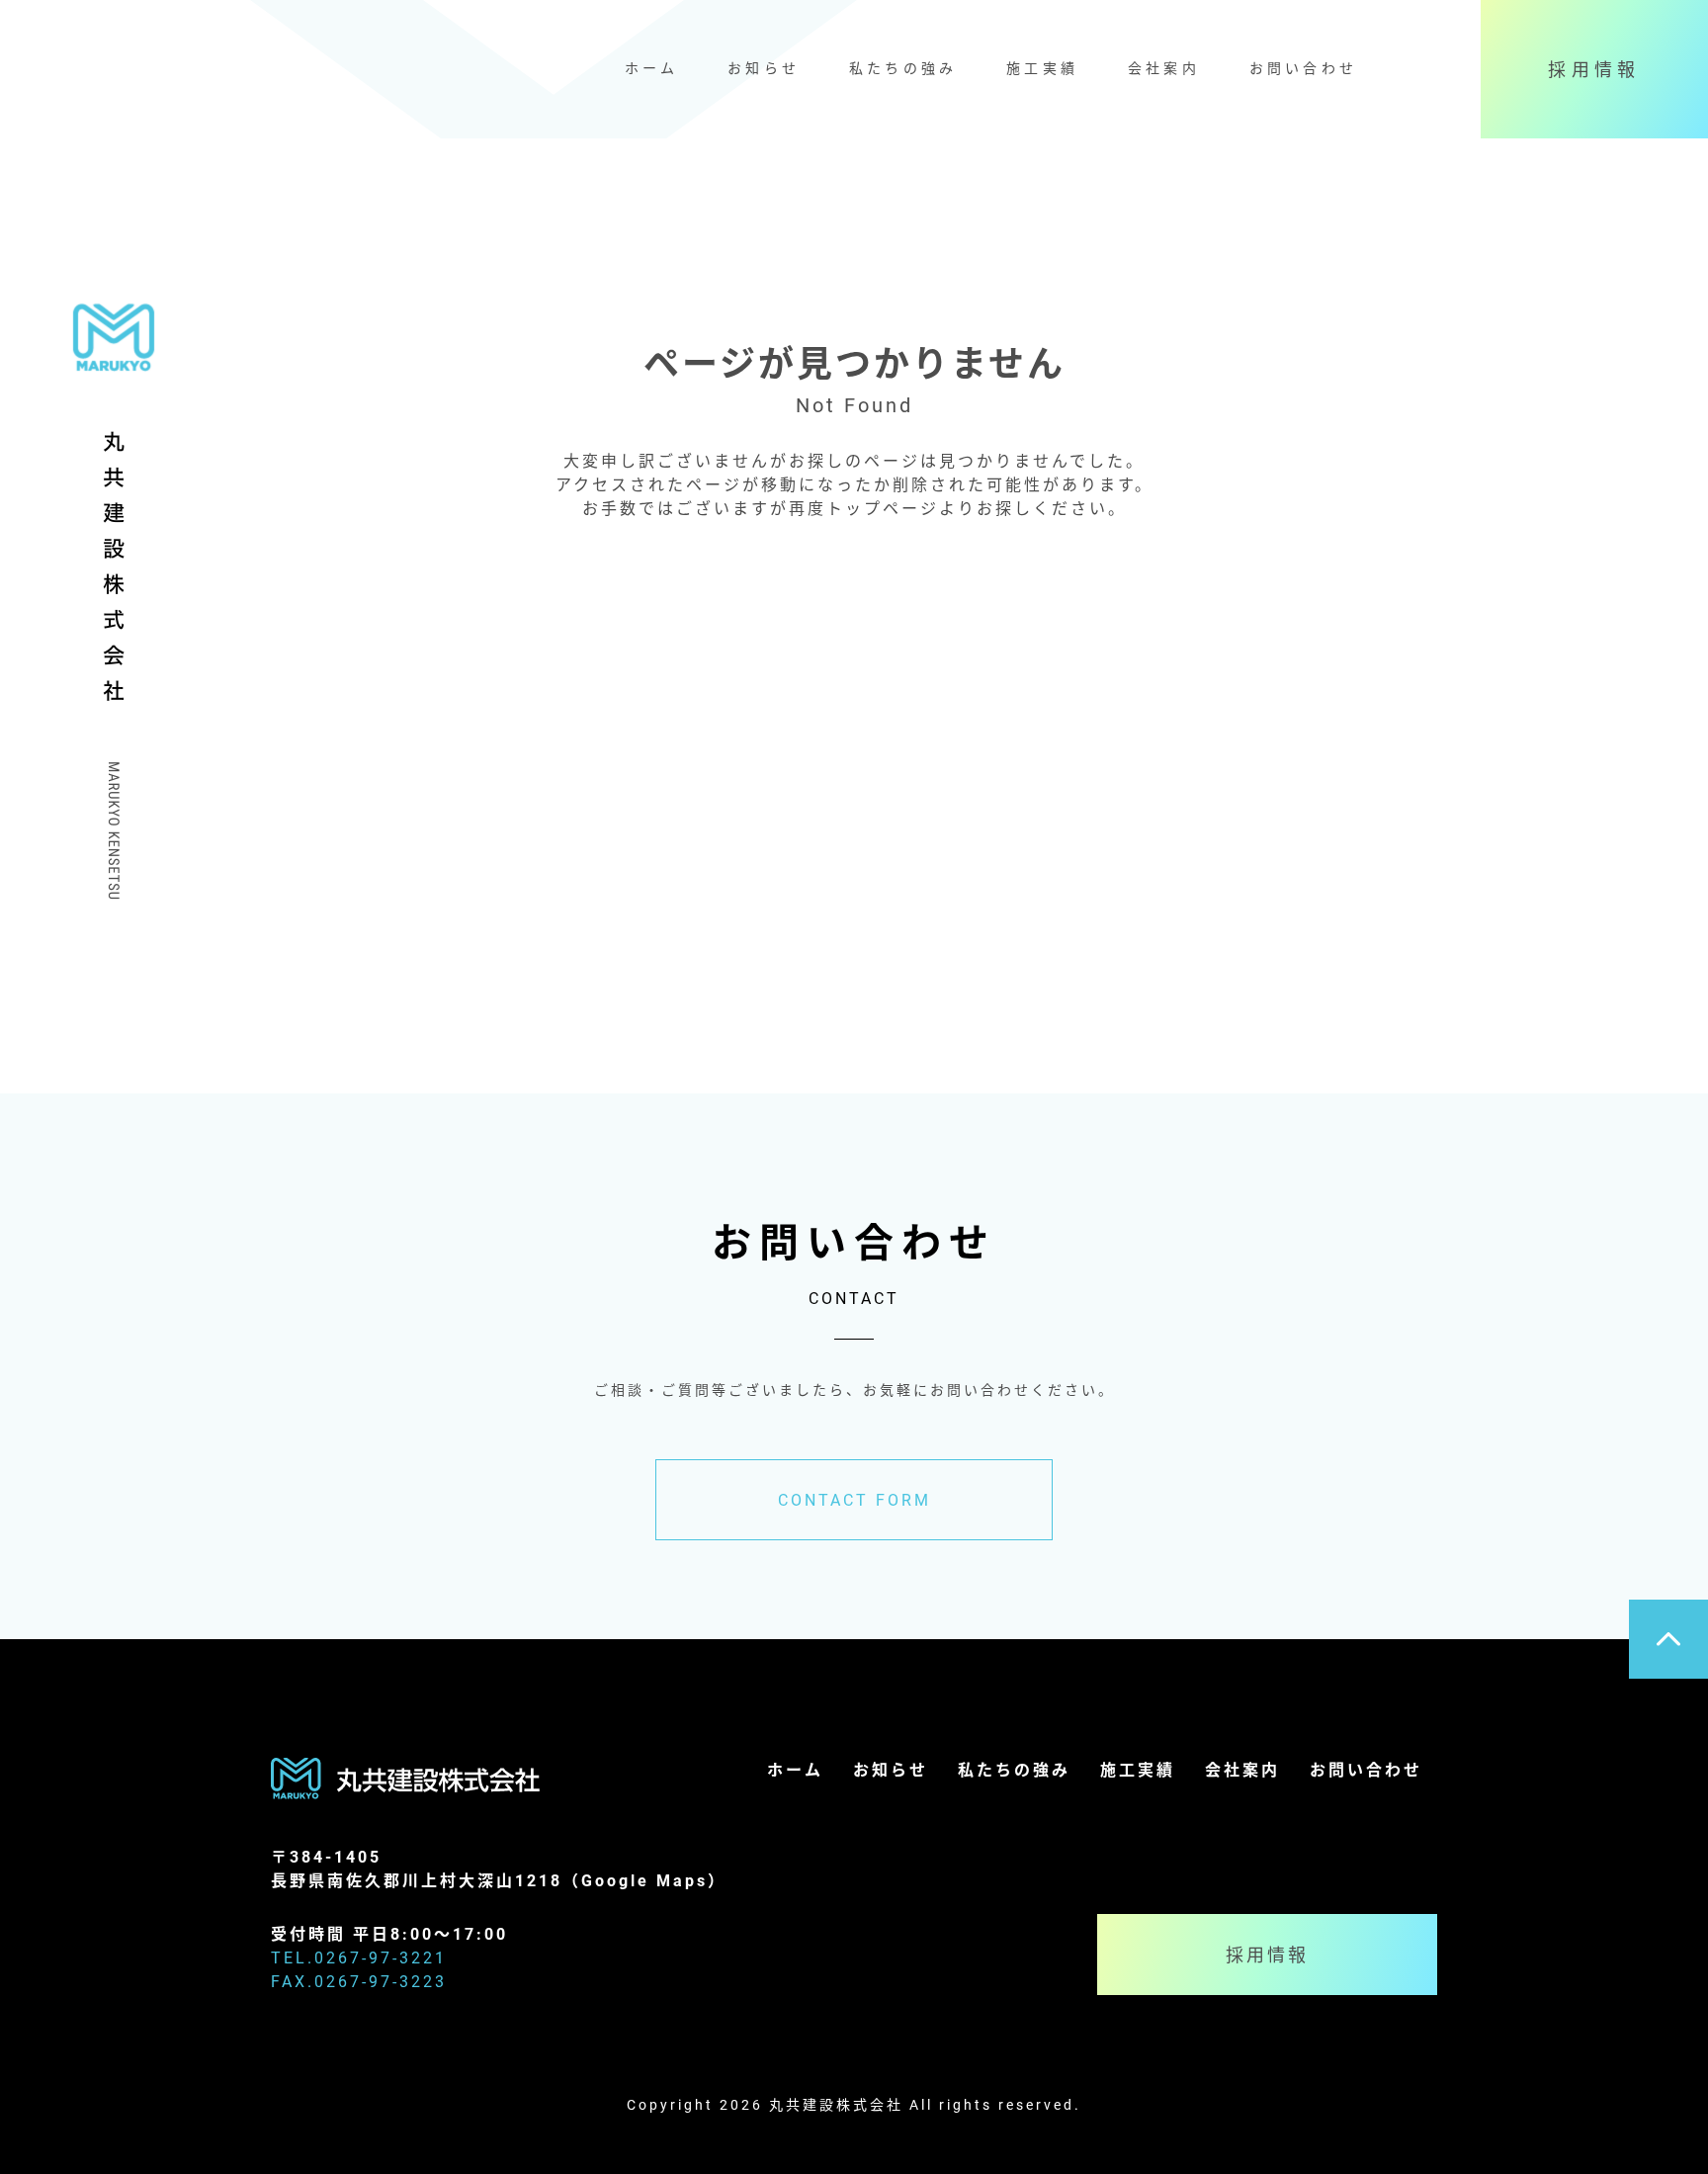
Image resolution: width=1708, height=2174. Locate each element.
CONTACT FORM (854, 1499)
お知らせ (764, 68)
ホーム (652, 68)
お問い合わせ (1303, 68)
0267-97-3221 (381, 1957)
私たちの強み (903, 68)
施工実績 (1042, 68)
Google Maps (644, 1880)
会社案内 (1164, 68)
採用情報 (1594, 69)
